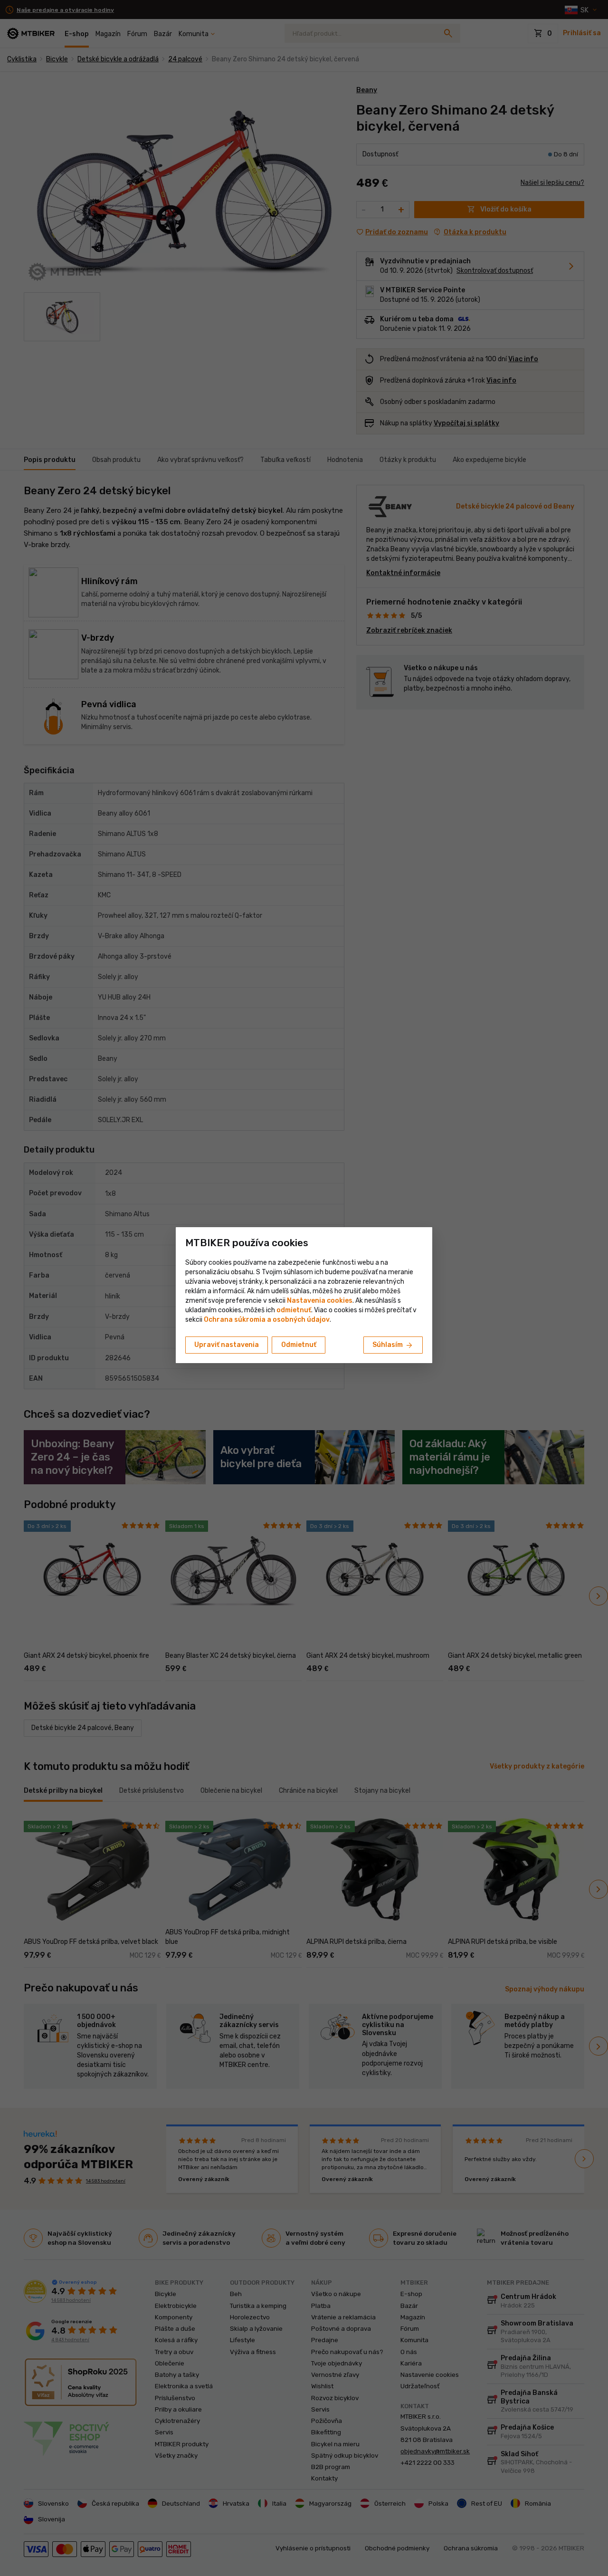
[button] (294, 1310)
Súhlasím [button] (393, 1346)
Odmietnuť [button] (299, 1345)
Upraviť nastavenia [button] (227, 1345)
